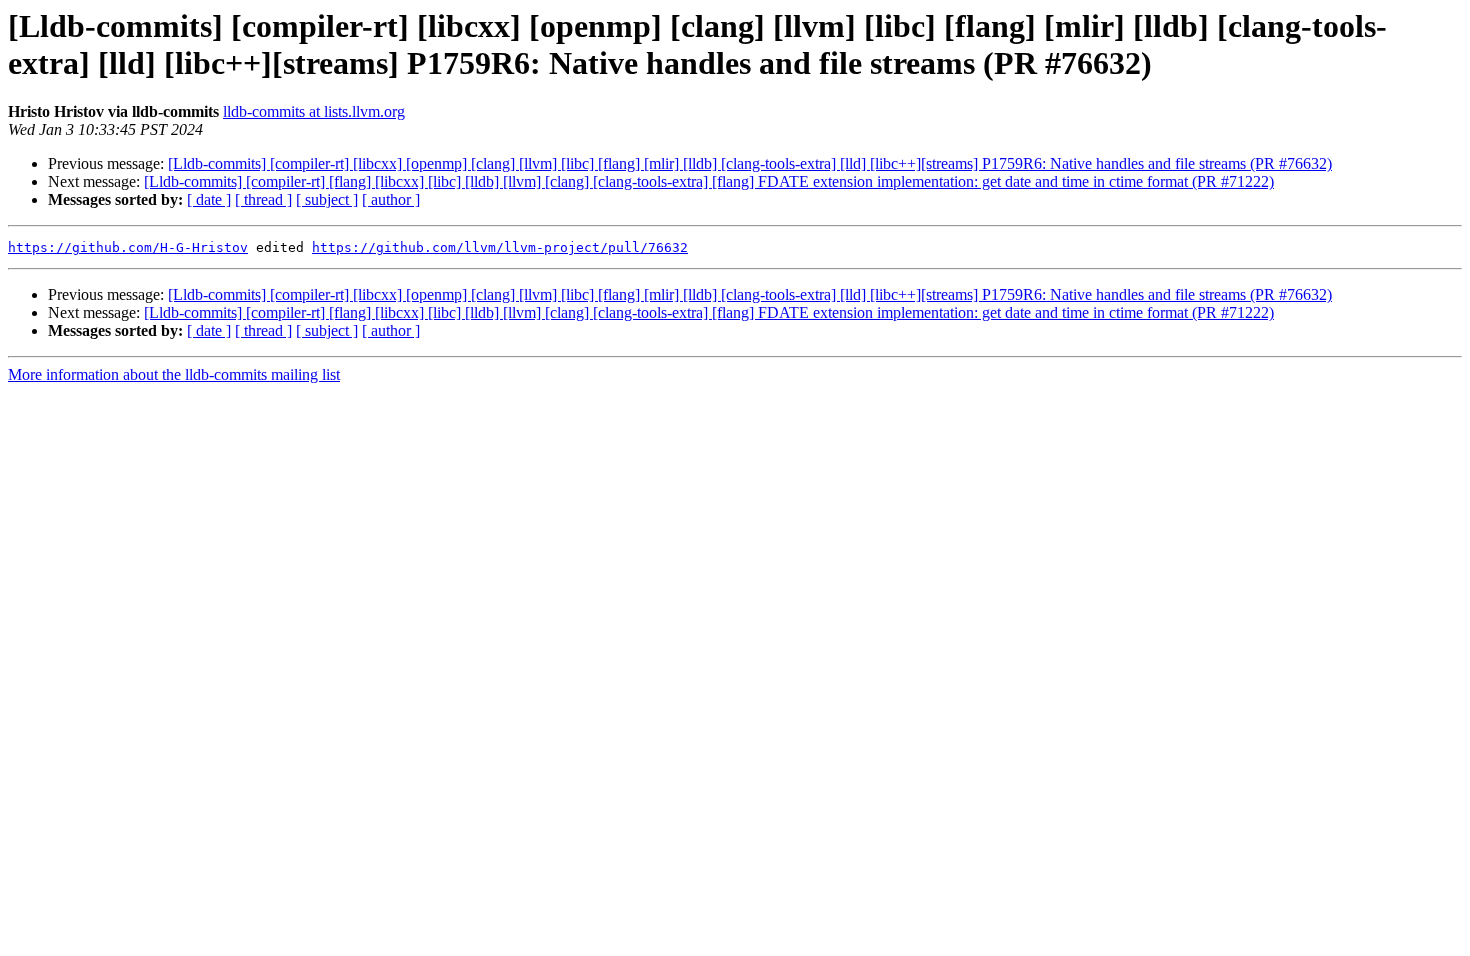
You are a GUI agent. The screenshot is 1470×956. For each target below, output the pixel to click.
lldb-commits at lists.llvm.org (314, 111)
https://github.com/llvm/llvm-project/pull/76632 (500, 247)
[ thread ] (263, 199)
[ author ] (391, 199)
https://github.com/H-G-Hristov (128, 247)
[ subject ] (327, 199)
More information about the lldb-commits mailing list (174, 374)
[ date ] (209, 199)
